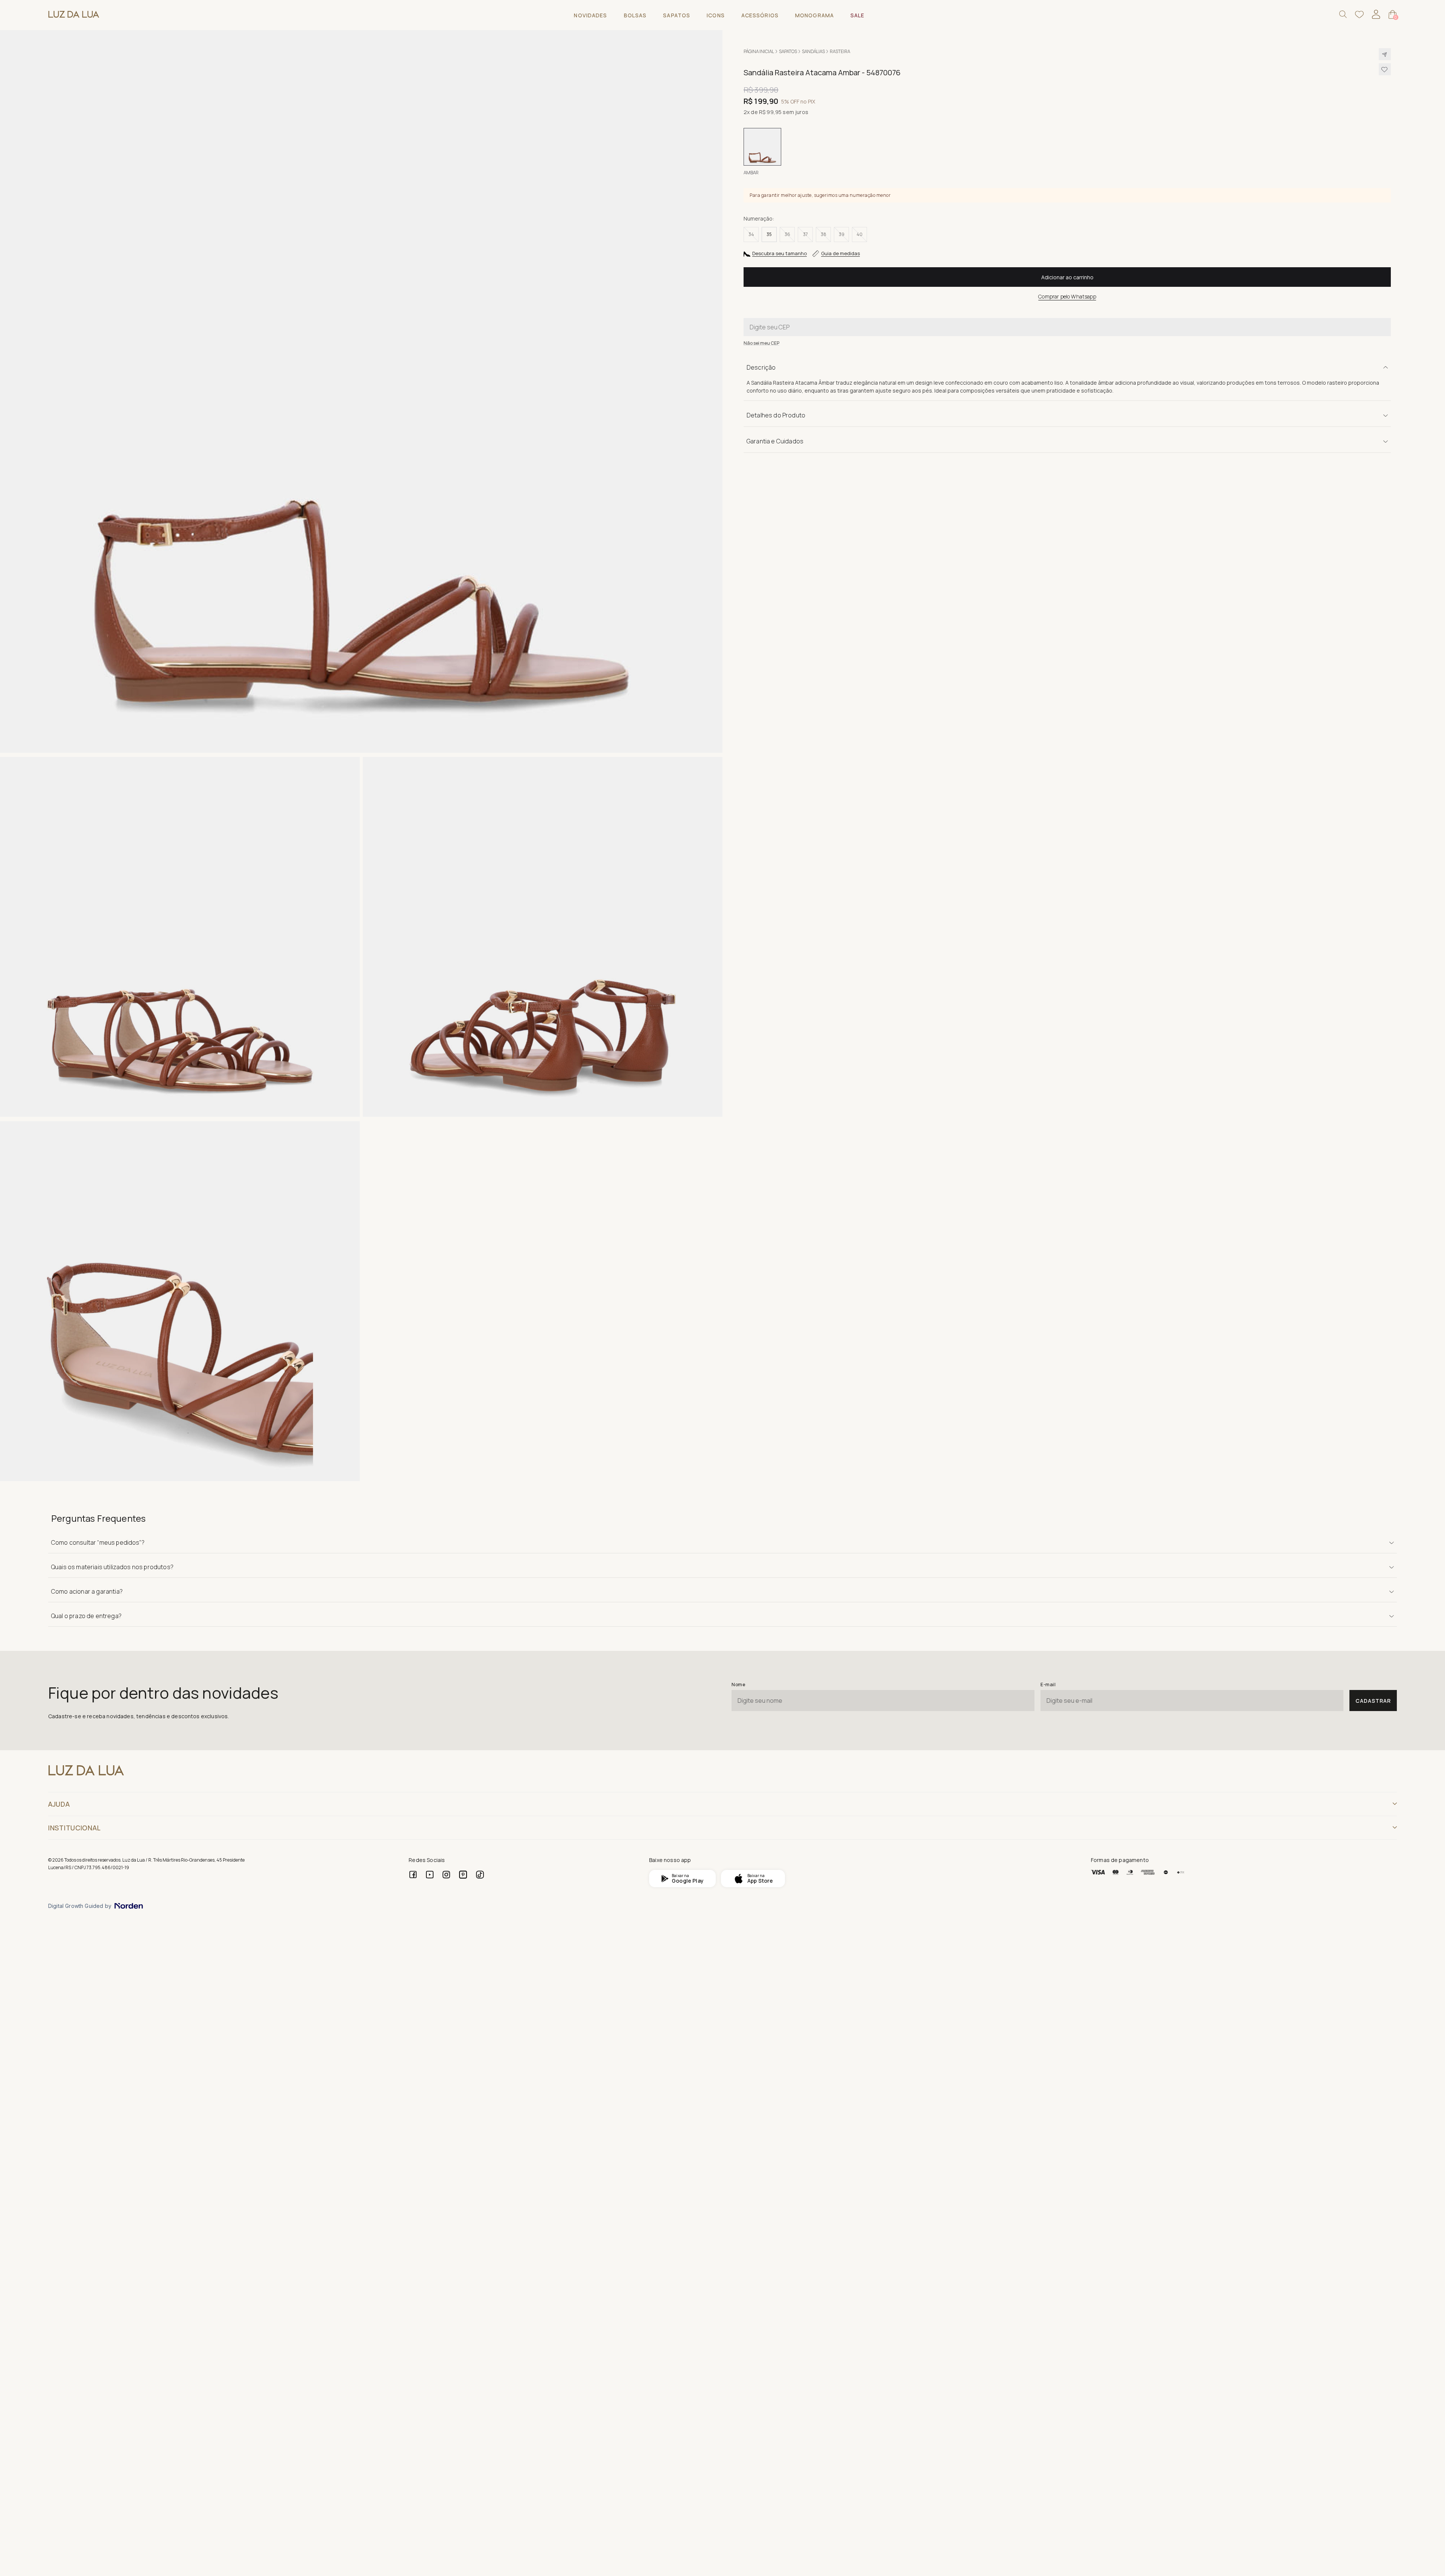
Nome (738, 1685)
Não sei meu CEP (761, 343)
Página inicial (759, 51)
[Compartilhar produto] (1385, 54)
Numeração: (759, 218)
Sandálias (813, 51)
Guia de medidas (840, 253)
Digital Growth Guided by (80, 1906)
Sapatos (788, 51)
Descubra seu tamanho (780, 253)
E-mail (1048, 1685)
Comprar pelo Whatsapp (1067, 296)
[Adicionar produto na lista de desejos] (1385, 69)
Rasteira (840, 51)
